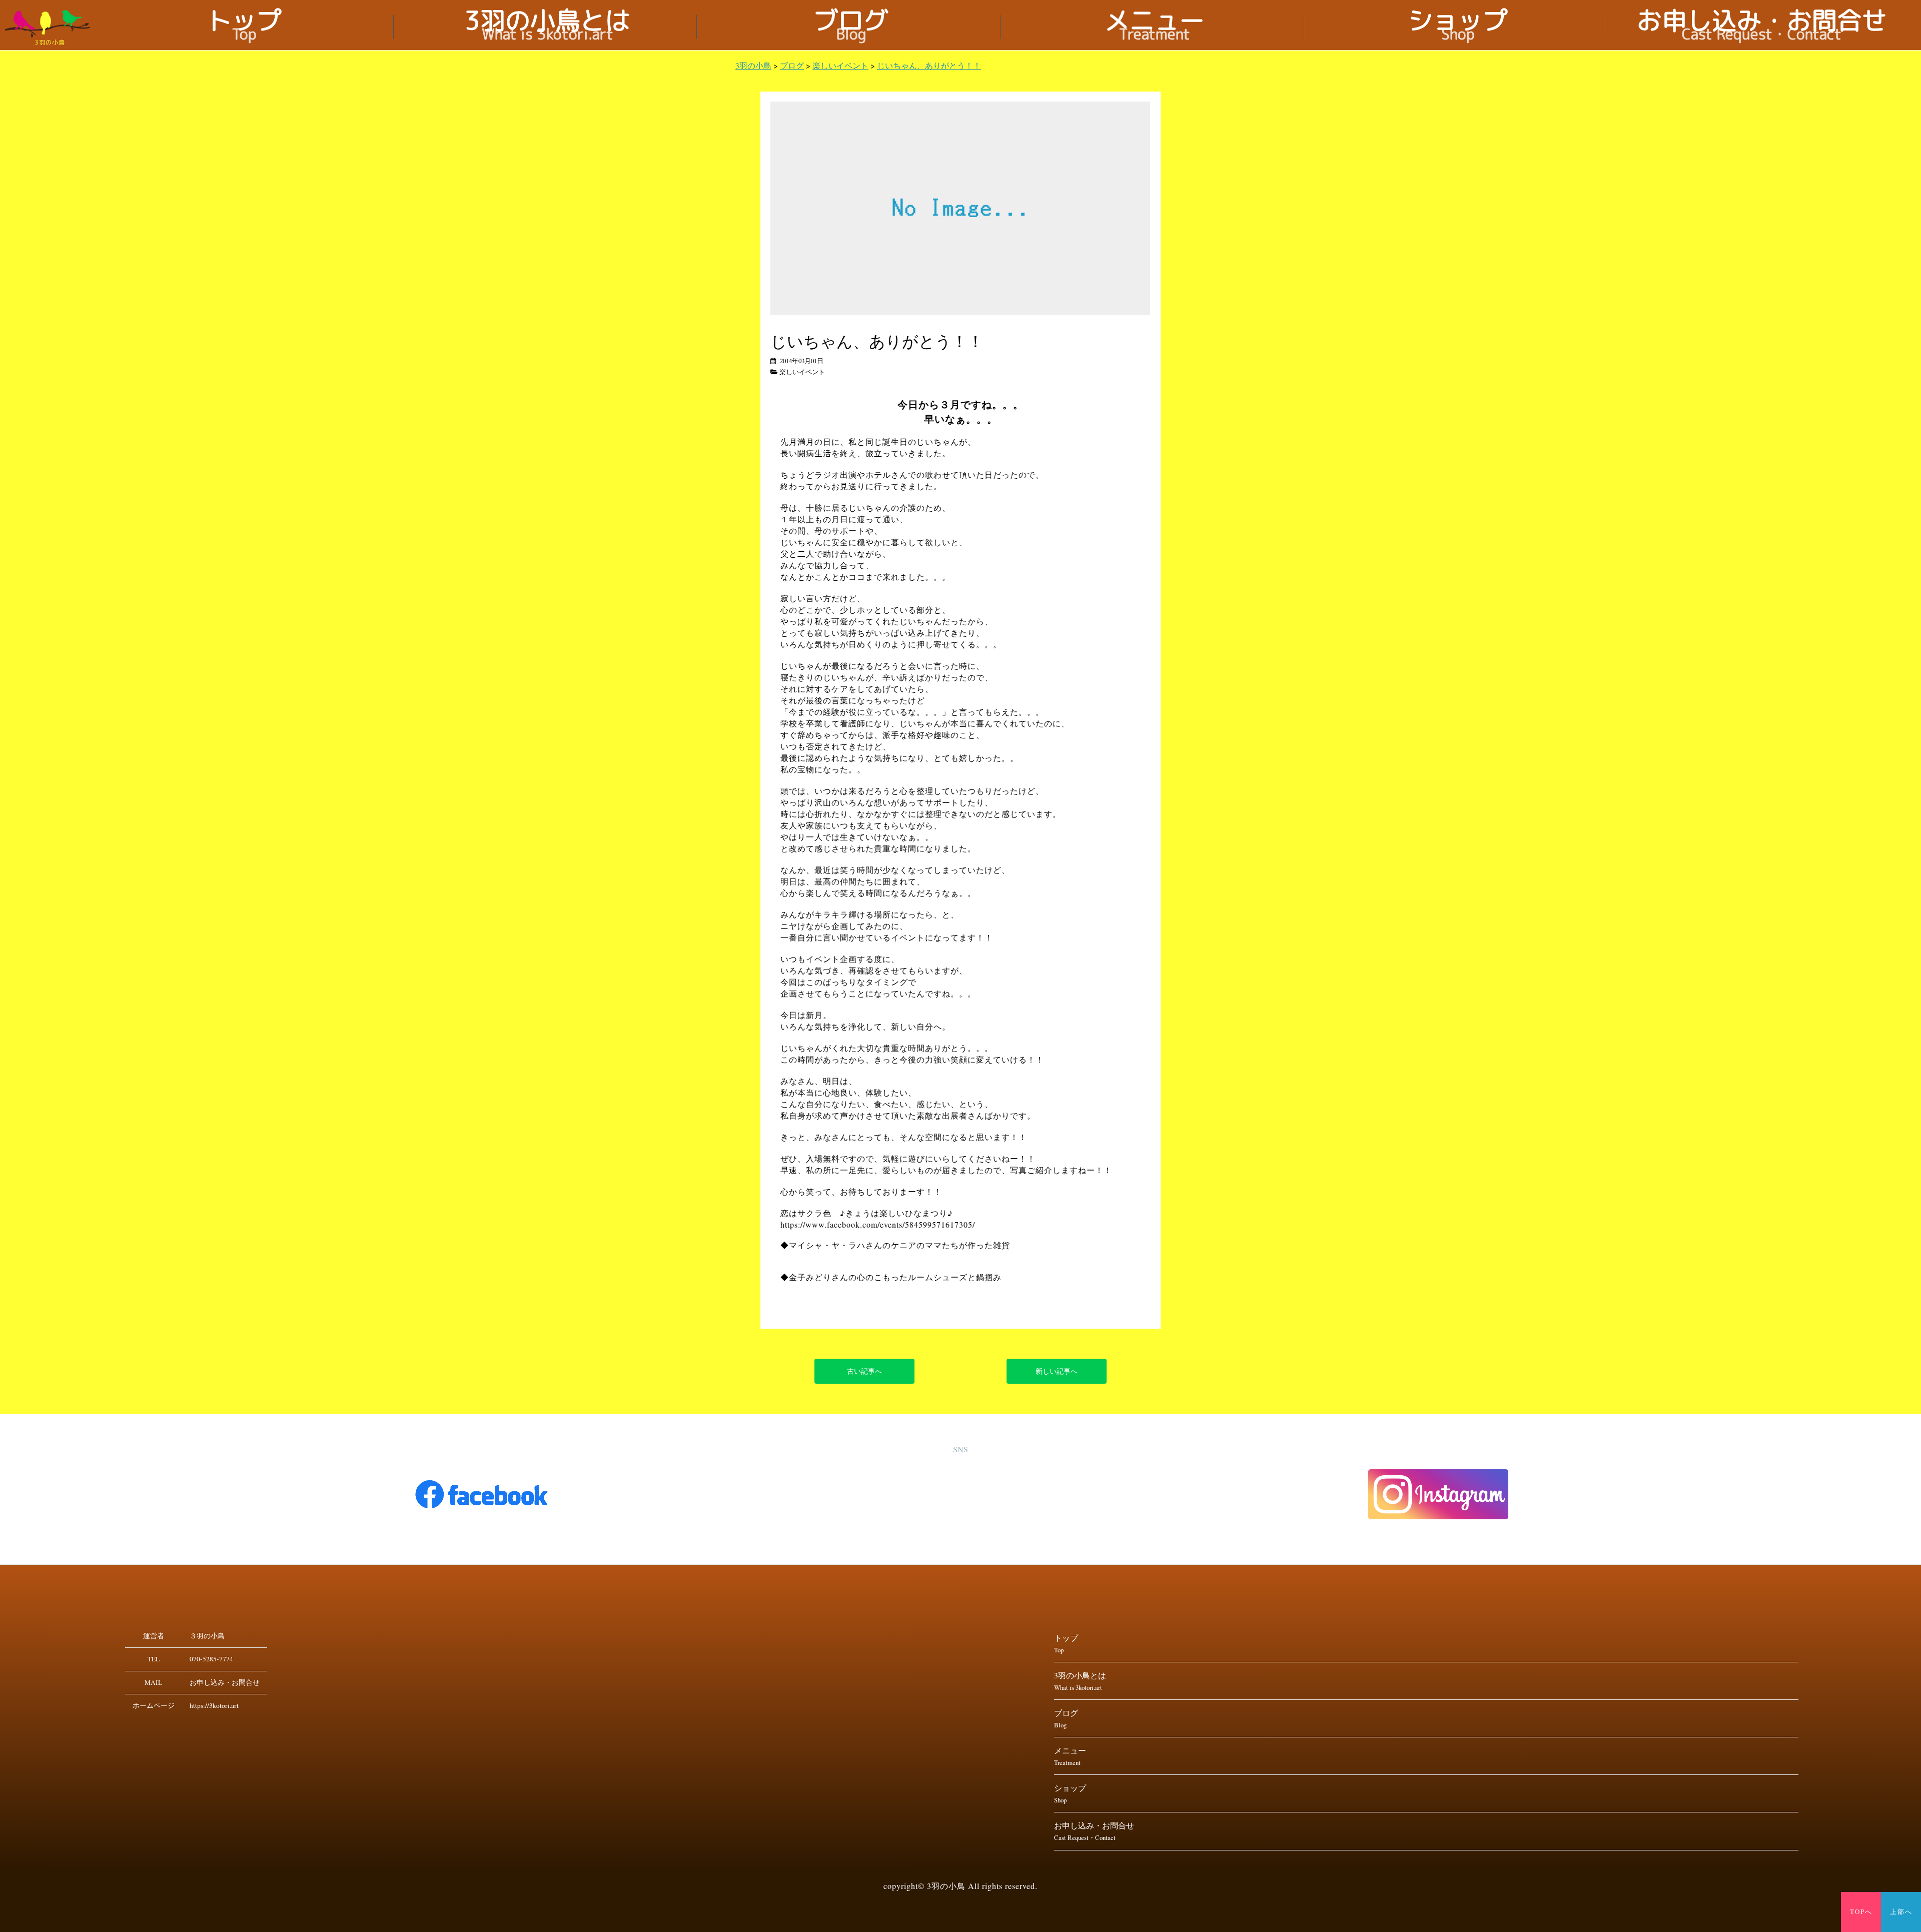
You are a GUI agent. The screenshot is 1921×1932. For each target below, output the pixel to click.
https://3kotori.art (214, 1705)
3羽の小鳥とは (548, 27)
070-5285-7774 (211, 1659)
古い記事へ (864, 1371)
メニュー (1155, 27)
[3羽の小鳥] (50, 24)
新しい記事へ (1057, 1371)
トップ (244, 27)
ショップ (1458, 27)
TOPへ (1861, 1912)
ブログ (851, 27)
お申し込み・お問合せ (1762, 27)
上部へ (1901, 1912)
